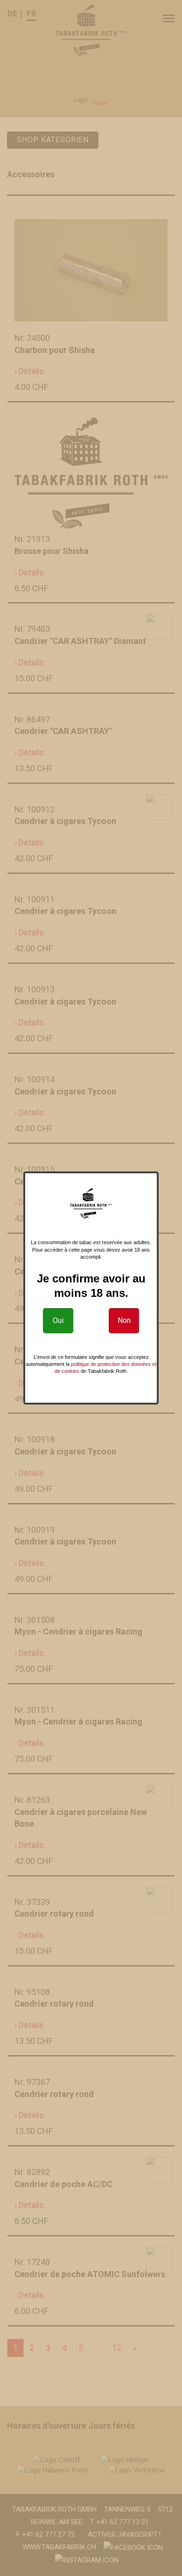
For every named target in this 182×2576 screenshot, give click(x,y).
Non (124, 1320)
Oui (58, 1320)
